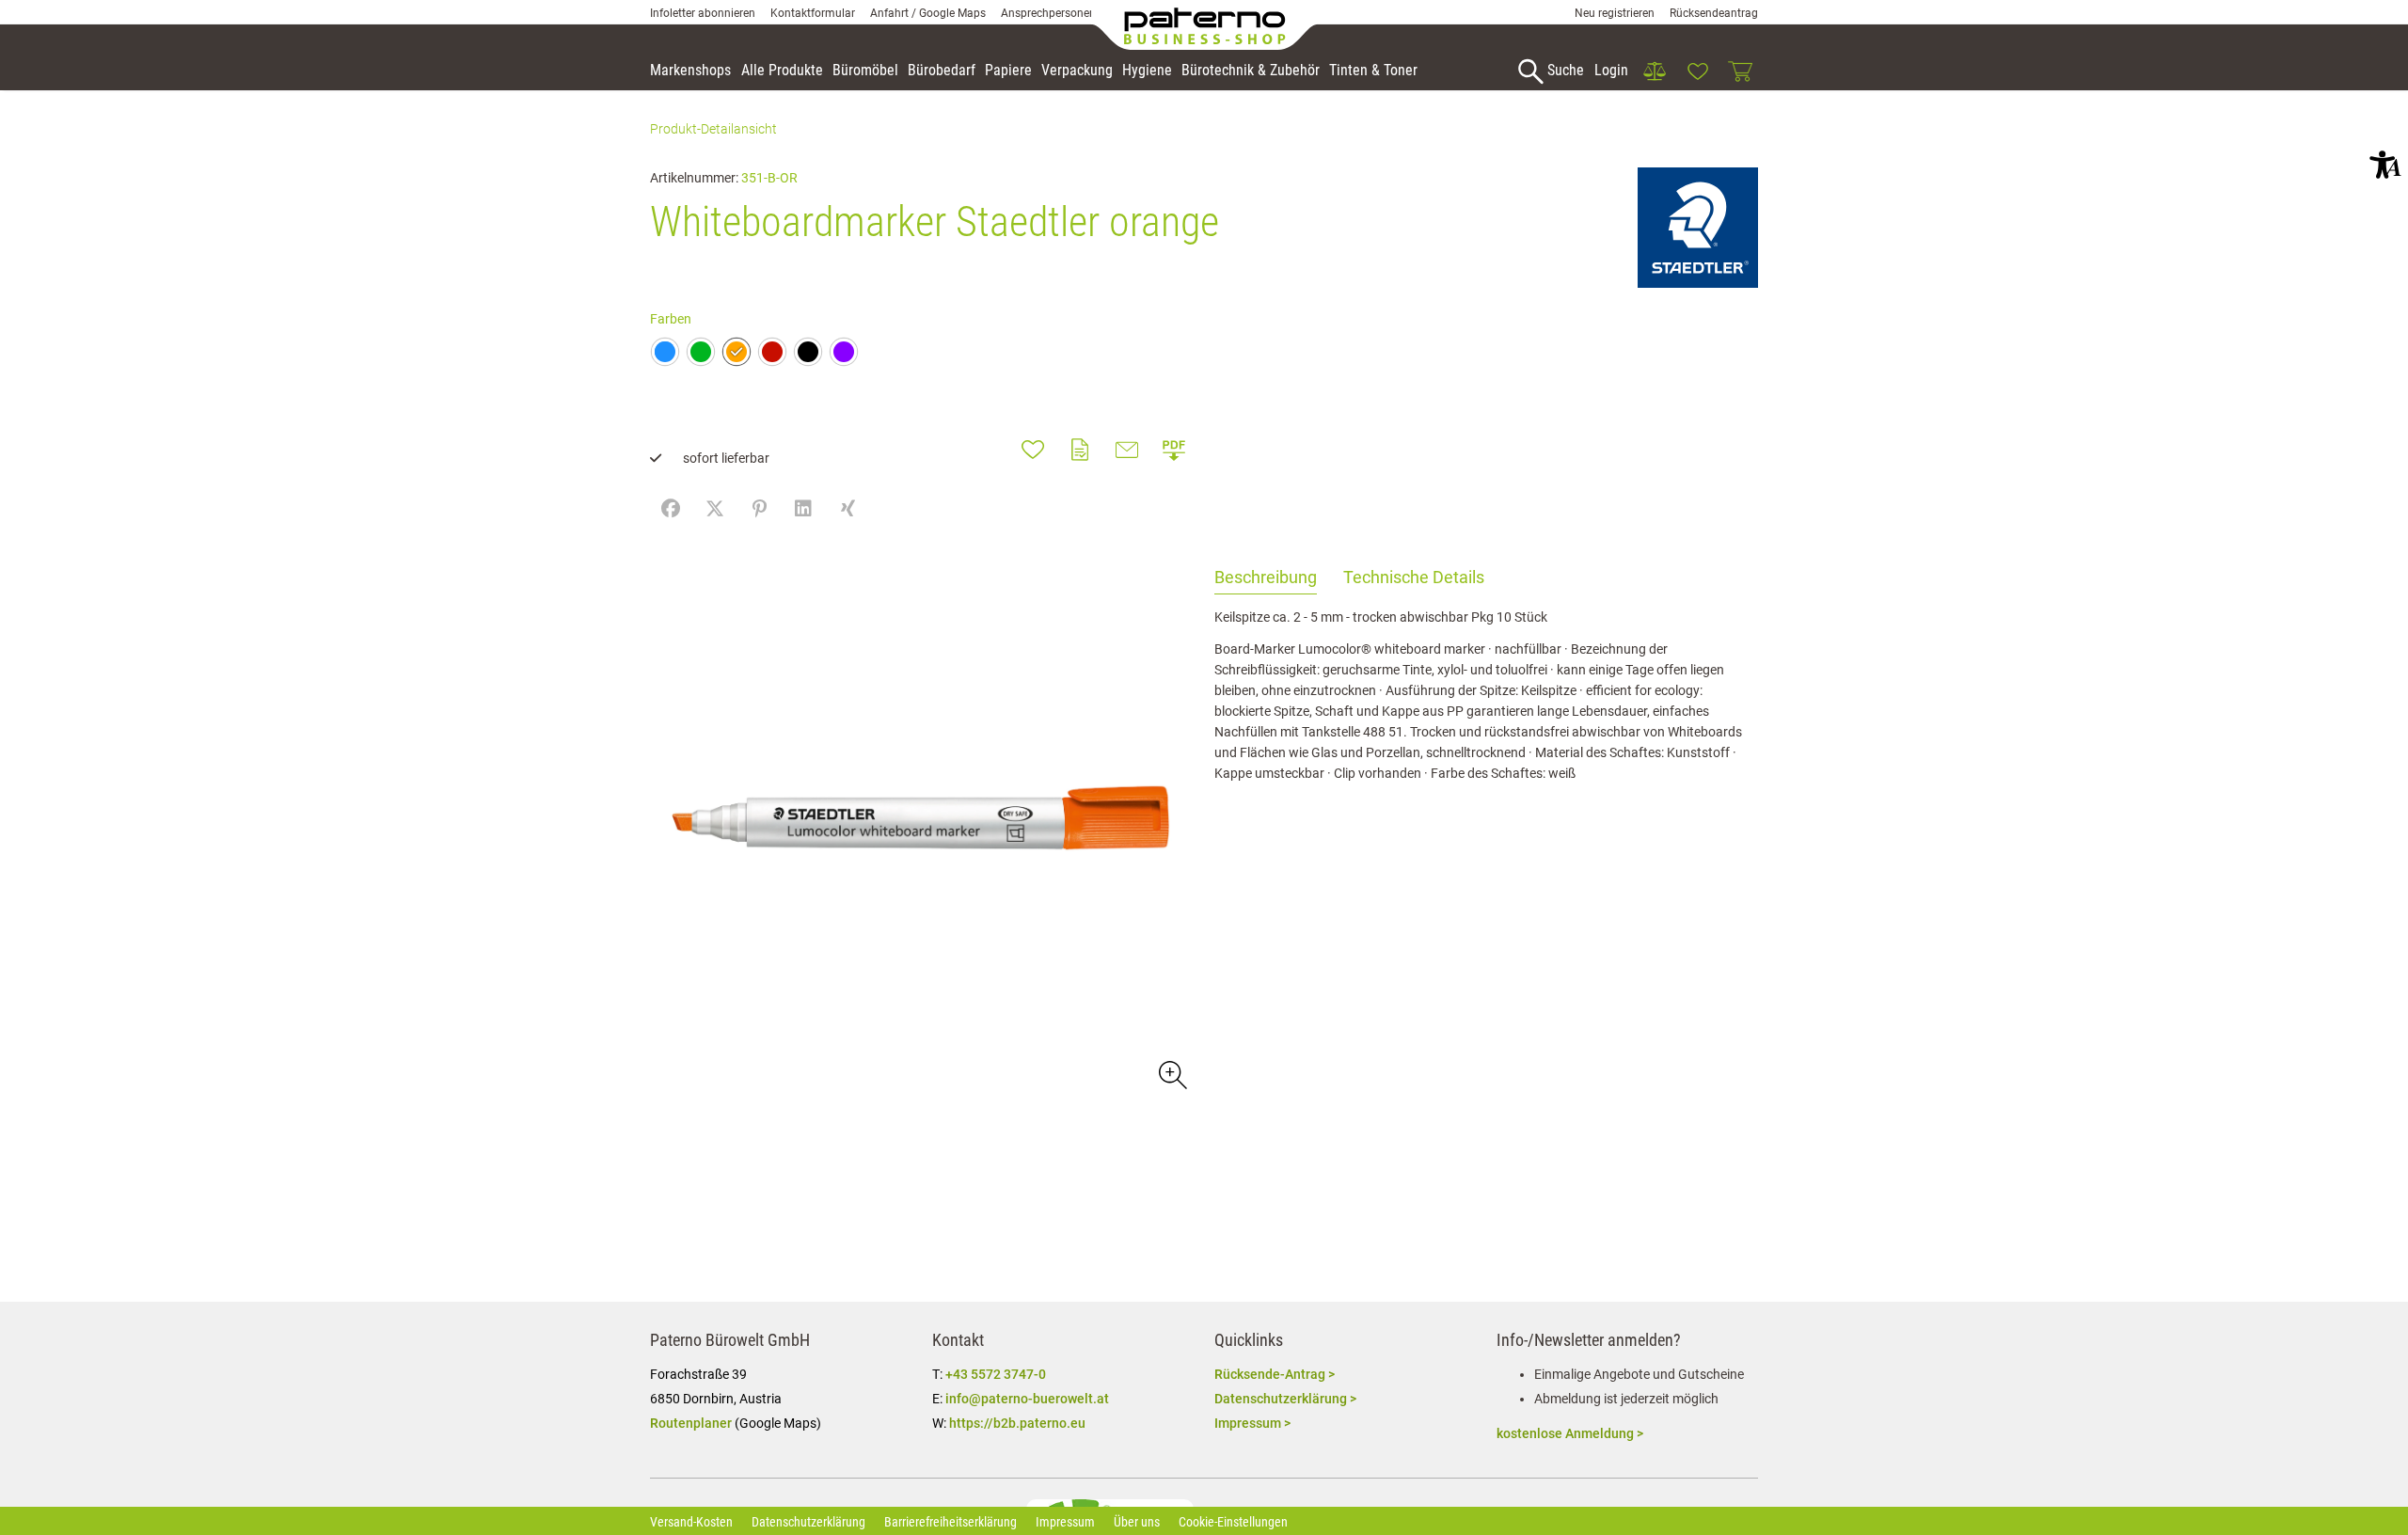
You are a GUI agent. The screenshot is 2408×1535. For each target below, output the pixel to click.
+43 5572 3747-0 (996, 1374)
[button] (2385, 165)
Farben (671, 319)
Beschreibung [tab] (1266, 577)
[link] (1655, 71)
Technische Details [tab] (1414, 577)
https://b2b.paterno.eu (1017, 1423)
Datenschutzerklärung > (1285, 1399)
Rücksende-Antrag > (1275, 1374)
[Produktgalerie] (1172, 1074)
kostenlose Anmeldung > (1570, 1433)
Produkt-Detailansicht (713, 129)
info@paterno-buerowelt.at (1027, 1399)
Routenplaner (691, 1423)
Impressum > (1252, 1423)
